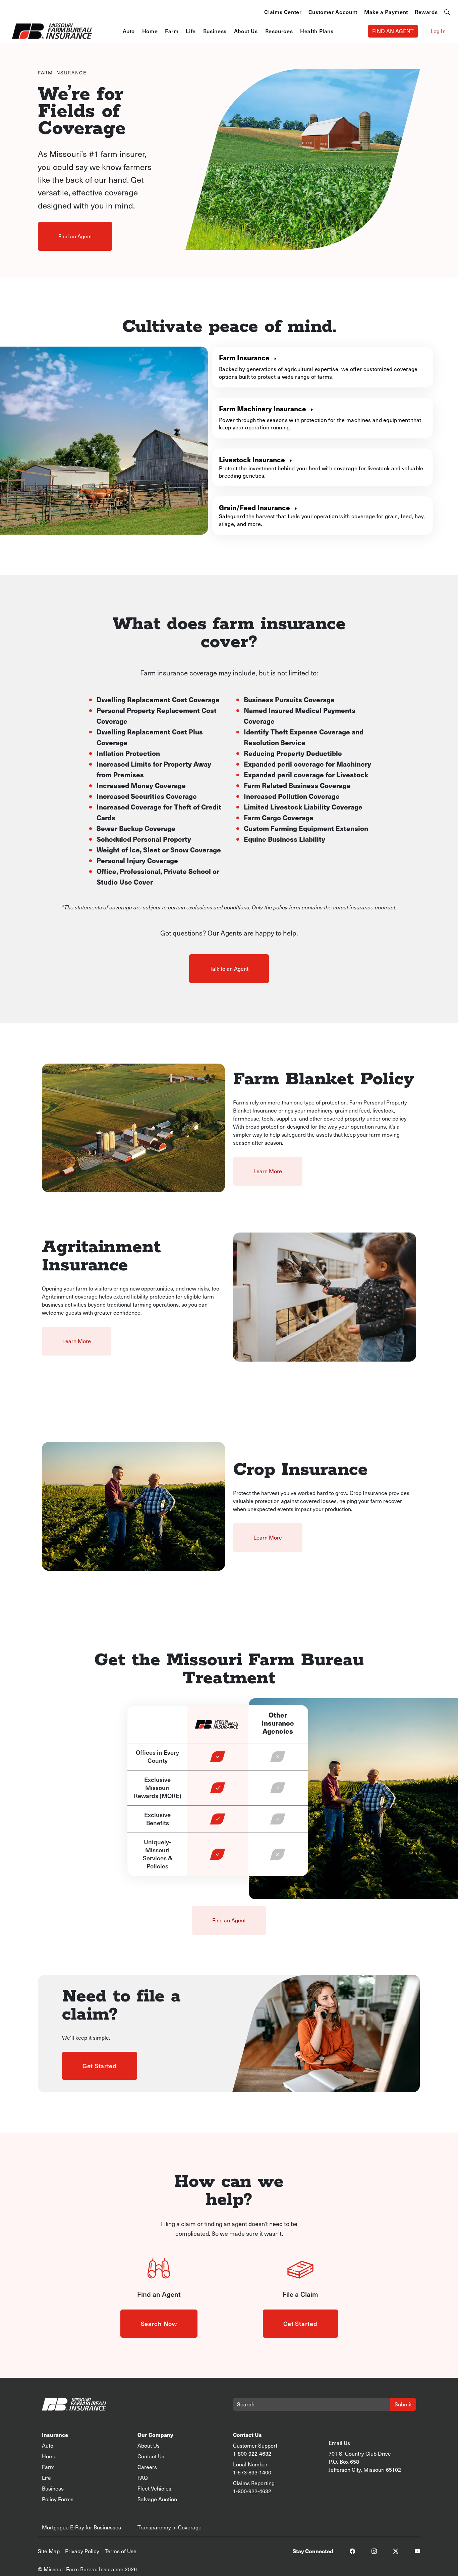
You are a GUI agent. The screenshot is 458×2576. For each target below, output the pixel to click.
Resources (279, 31)
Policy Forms (58, 2499)
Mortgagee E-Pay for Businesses (81, 2527)
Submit (403, 2404)
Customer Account (333, 12)
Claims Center (283, 12)
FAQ (143, 2478)
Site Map (49, 2551)
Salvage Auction (157, 2499)
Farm (172, 31)
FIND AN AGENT (393, 31)
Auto (129, 31)
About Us (246, 31)
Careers (147, 2467)
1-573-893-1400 (252, 2472)
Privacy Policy (82, 2551)
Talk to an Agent (229, 969)
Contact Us (151, 2456)
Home (150, 31)
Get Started (100, 2066)
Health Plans (317, 31)
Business (215, 31)
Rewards (426, 12)
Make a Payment (386, 12)
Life (191, 31)
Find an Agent (75, 236)
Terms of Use (121, 2551)
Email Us (339, 2443)
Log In (438, 31)
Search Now (159, 2323)
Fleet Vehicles (154, 2488)
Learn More (268, 1171)
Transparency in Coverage (169, 2527)
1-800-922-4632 (252, 2453)
